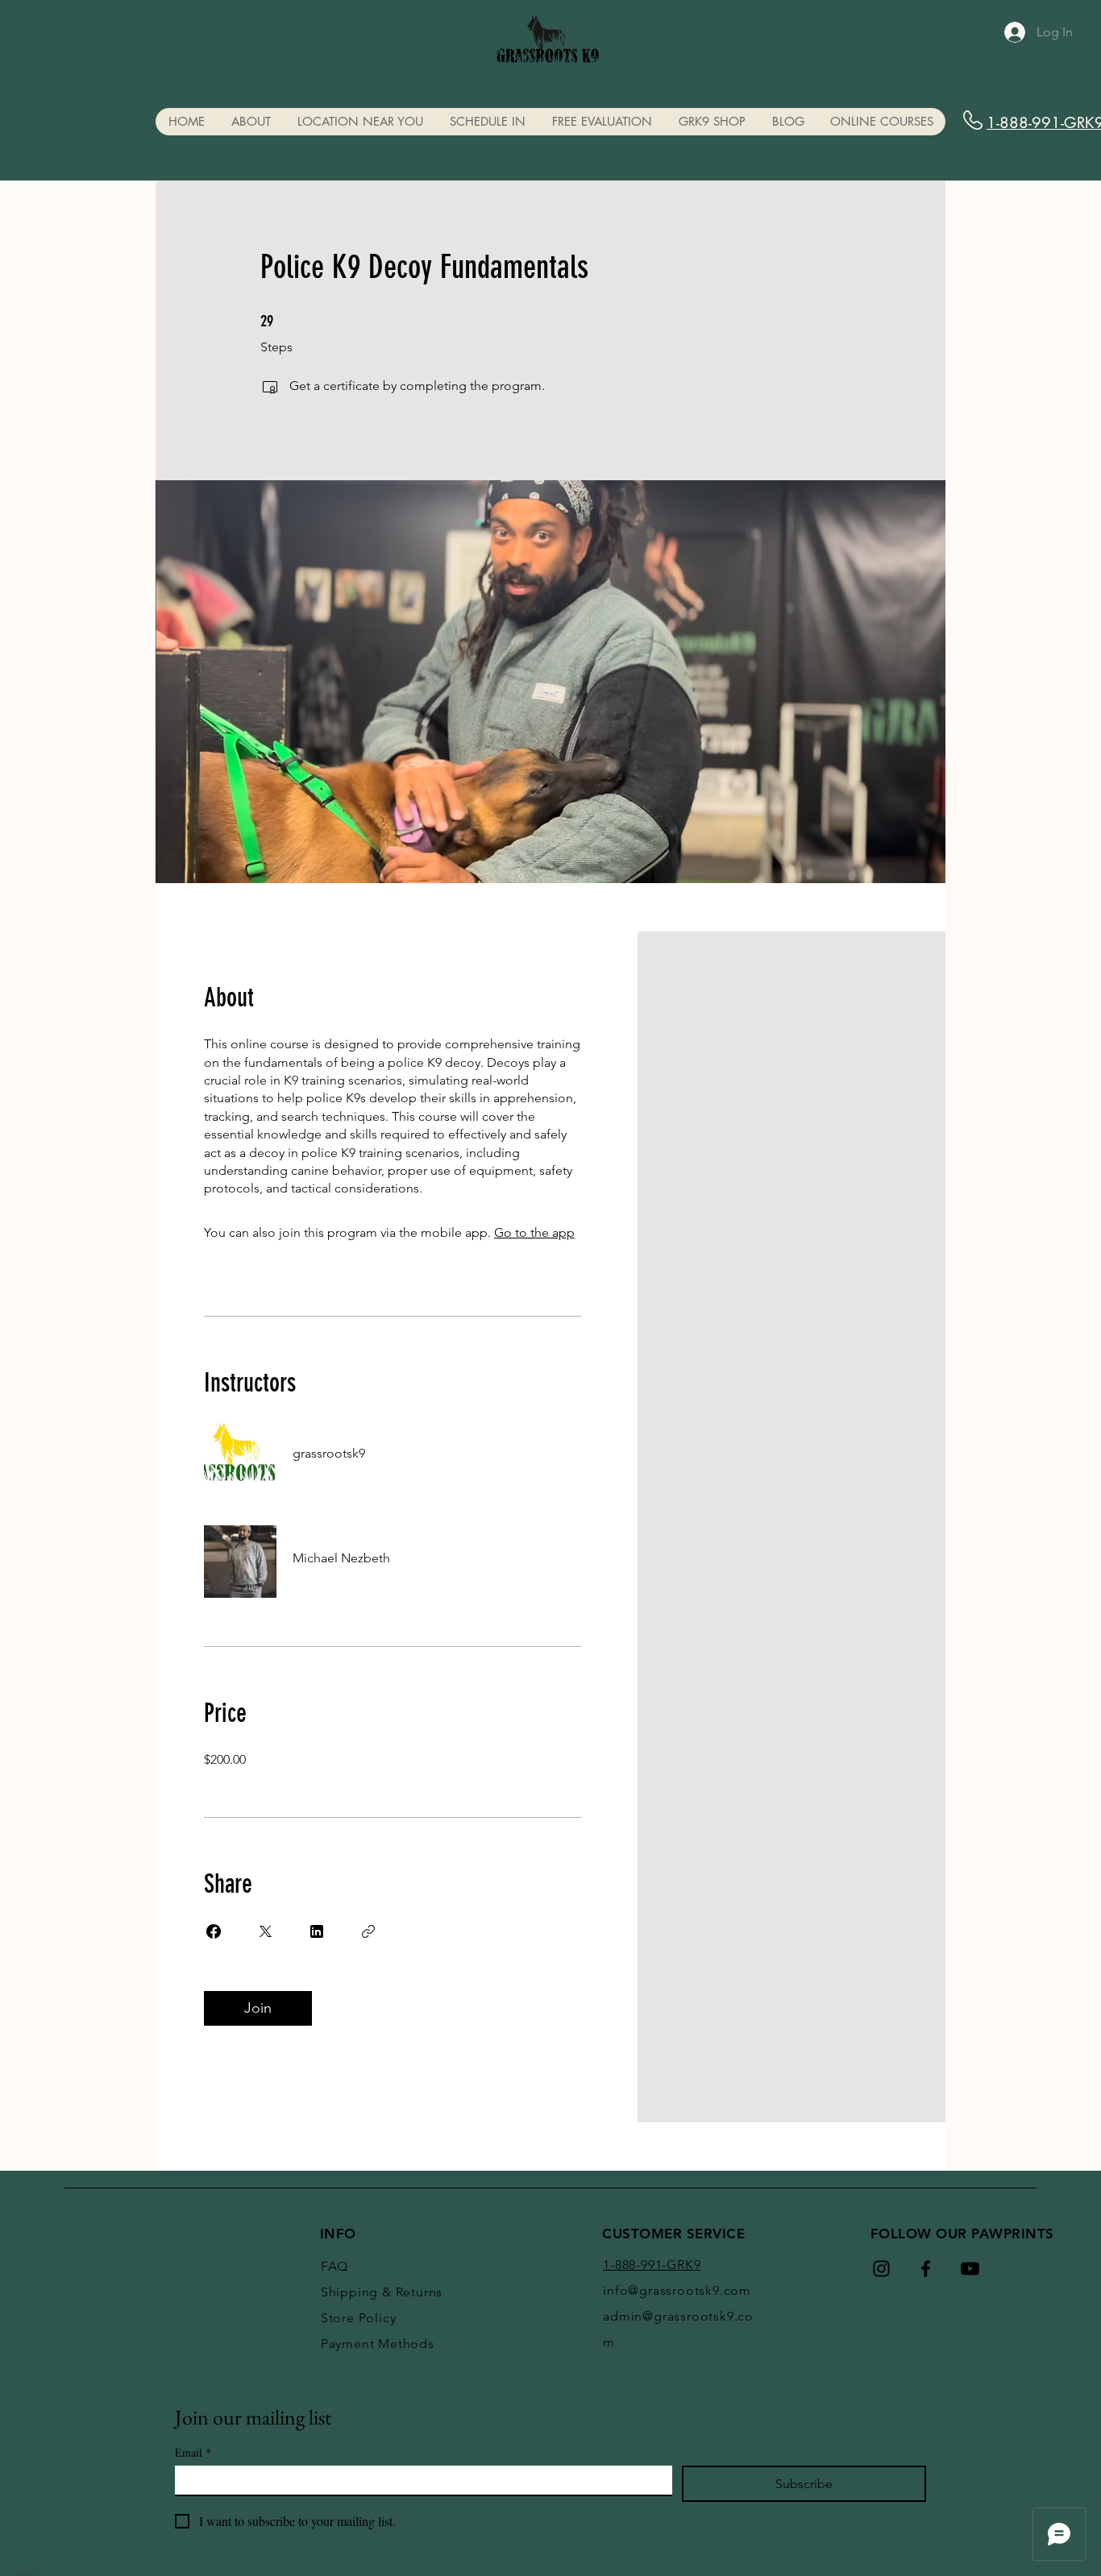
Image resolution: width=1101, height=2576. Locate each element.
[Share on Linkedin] (317, 1931)
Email (193, 2452)
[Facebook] (926, 2269)
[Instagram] (881, 2269)
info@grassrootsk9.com (677, 2290)
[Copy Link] (368, 1931)
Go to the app (534, 1232)
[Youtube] (970, 2269)
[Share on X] (265, 1931)
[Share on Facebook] (214, 1931)
